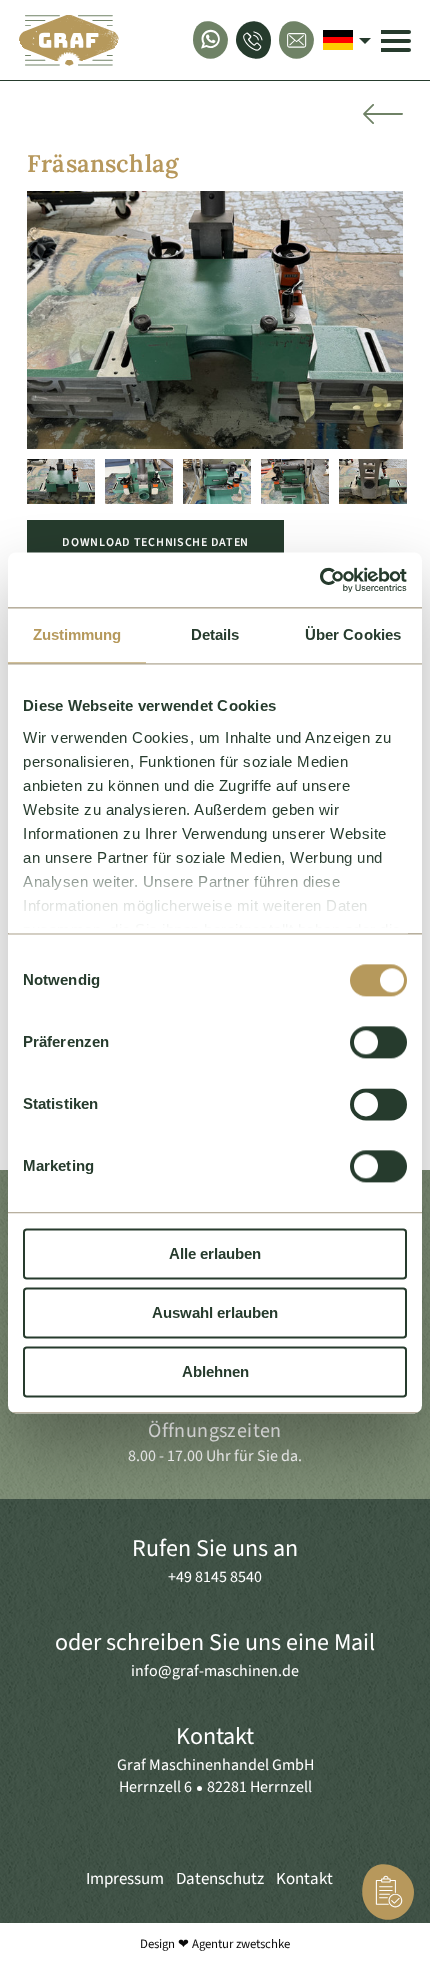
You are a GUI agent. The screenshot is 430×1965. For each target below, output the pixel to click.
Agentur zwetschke (241, 1944)
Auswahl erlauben (215, 1312)
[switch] (378, 1042)
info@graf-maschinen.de (215, 1671)
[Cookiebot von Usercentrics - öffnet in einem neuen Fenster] (319, 580)
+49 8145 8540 (215, 1577)
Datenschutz (220, 1879)
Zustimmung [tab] (77, 634)
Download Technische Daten (155, 542)
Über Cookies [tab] (353, 634)
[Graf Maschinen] (69, 40)
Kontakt (215, 1736)
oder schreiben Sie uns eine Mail (215, 1642)
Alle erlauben (215, 1253)
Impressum (125, 1879)
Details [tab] (215, 634)
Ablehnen (215, 1371)
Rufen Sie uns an (215, 1548)
